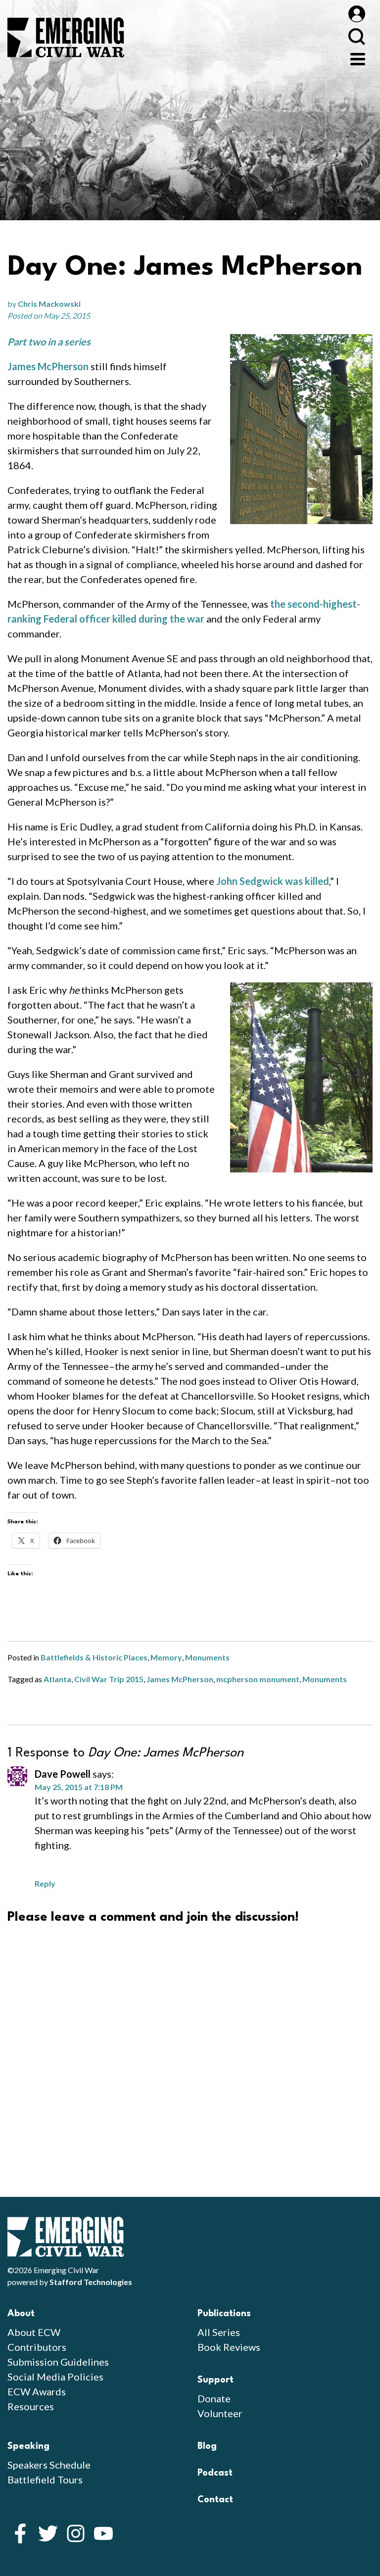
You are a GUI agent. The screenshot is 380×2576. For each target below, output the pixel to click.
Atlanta (57, 1679)
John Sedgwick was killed (273, 881)
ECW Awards (37, 2391)
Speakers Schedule (49, 2465)
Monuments (207, 1657)
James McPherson (48, 366)
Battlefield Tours (45, 2479)
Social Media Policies (55, 2377)
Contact (215, 2500)
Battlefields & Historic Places (94, 1657)
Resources (31, 2406)
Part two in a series (49, 341)
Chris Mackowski (49, 304)
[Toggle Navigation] (358, 58)
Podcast (215, 2473)
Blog (207, 2446)
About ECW (34, 2332)
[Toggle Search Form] (356, 36)
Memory (166, 1657)
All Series (219, 2332)
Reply (45, 1883)
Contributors (37, 2347)
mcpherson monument (258, 1679)
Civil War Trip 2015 (109, 1679)
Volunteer (220, 2413)
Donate (214, 2398)
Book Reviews (229, 2347)
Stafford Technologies (91, 2282)
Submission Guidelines (58, 2362)
